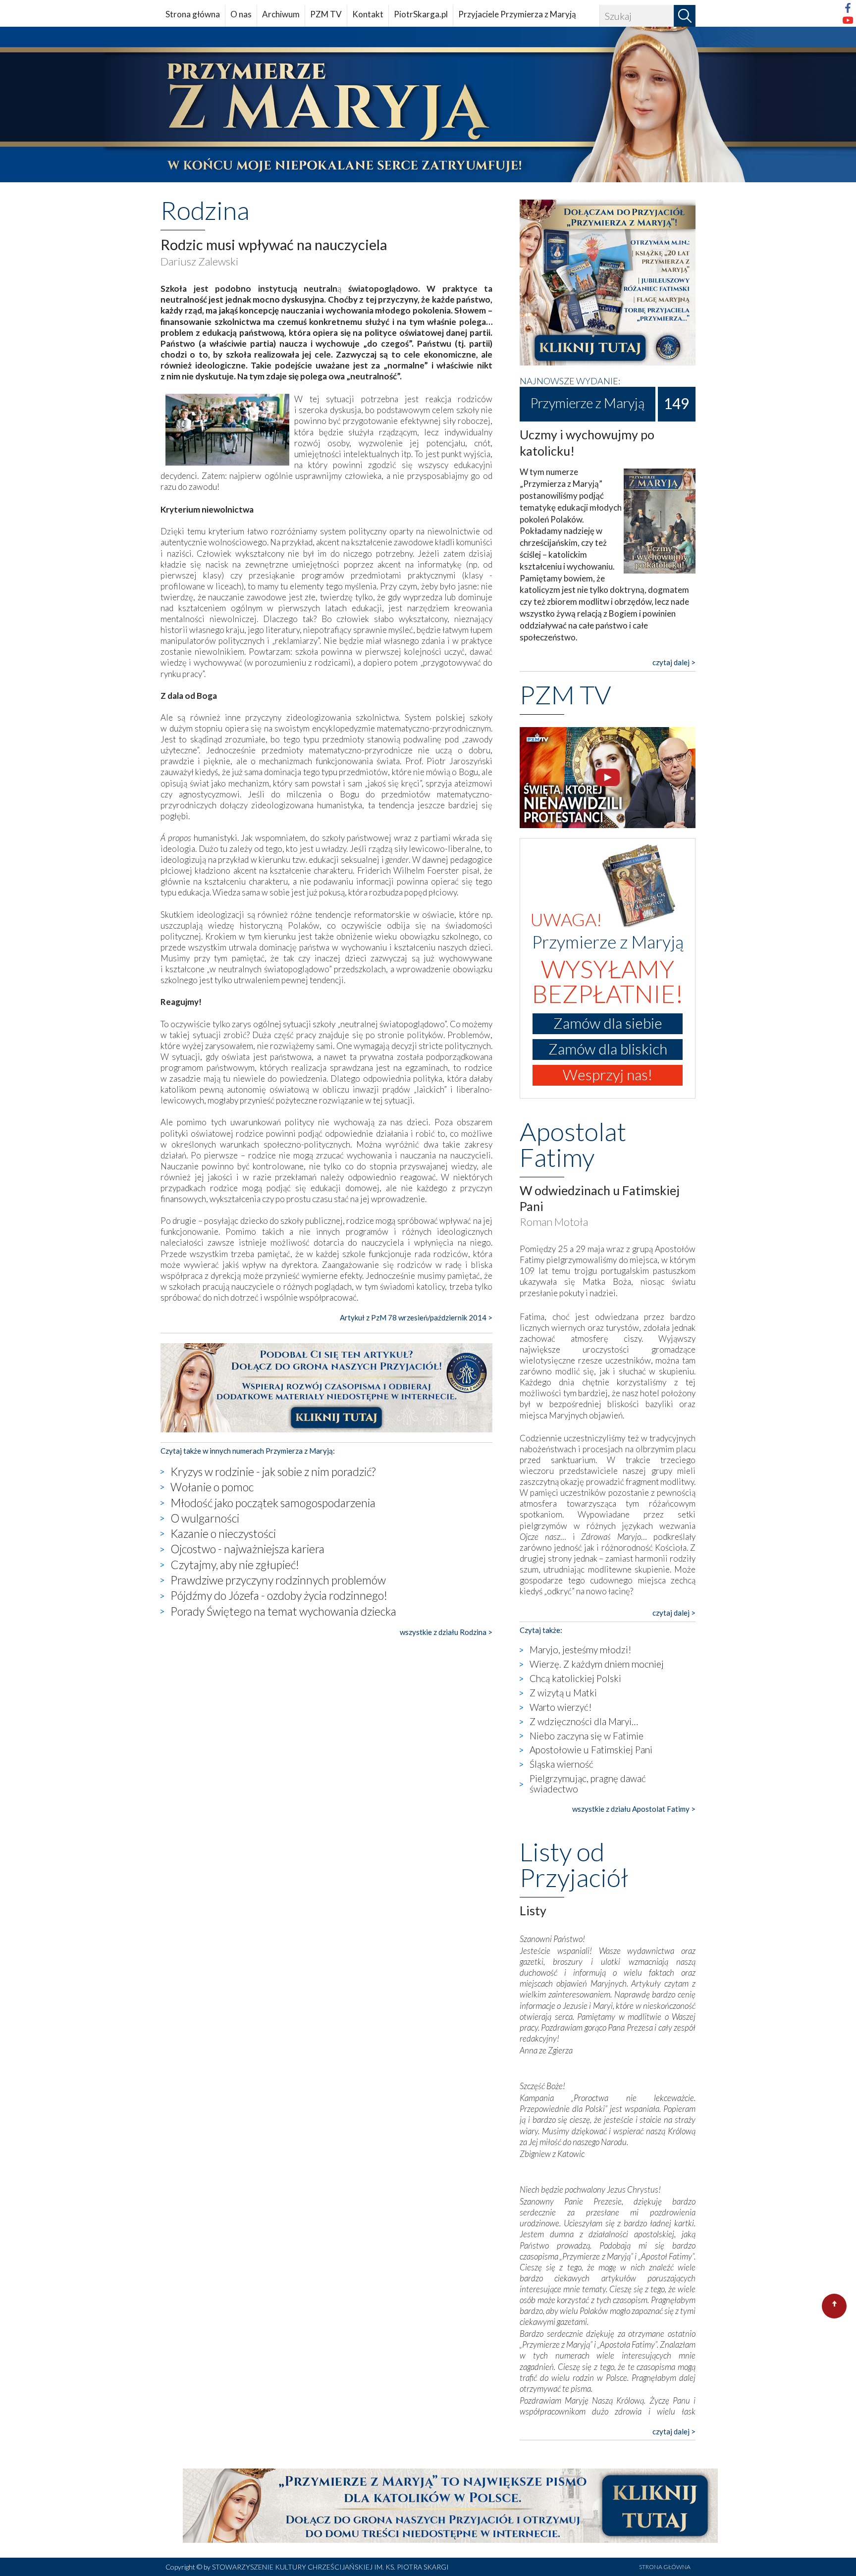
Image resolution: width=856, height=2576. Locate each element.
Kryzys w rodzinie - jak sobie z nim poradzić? (273, 1472)
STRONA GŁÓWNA (665, 2567)
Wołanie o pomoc (212, 1487)
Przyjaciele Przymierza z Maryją (517, 14)
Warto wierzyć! (561, 1707)
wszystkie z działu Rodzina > (446, 1632)
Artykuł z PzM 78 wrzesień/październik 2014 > (416, 1317)
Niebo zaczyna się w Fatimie (587, 1736)
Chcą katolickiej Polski (575, 1678)
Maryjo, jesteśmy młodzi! (581, 1650)
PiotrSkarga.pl (421, 14)
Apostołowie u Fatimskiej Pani (591, 1750)
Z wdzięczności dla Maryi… (584, 1721)
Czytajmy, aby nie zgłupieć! (235, 1565)
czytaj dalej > (674, 662)
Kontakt (368, 14)
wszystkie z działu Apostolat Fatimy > (634, 1809)
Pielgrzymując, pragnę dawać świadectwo (588, 1784)
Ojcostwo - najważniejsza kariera (247, 1549)
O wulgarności (205, 1518)
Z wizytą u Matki (563, 1693)
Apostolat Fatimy (573, 1144)
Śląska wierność (562, 1764)
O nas (241, 14)
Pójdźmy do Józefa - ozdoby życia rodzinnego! (279, 1595)
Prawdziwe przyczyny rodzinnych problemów (278, 1580)
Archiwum (281, 14)
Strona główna (193, 14)
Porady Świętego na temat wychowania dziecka (283, 1611)
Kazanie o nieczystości (223, 1533)
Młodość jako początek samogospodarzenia (273, 1503)
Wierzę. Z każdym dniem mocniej (597, 1664)
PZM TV (326, 14)
